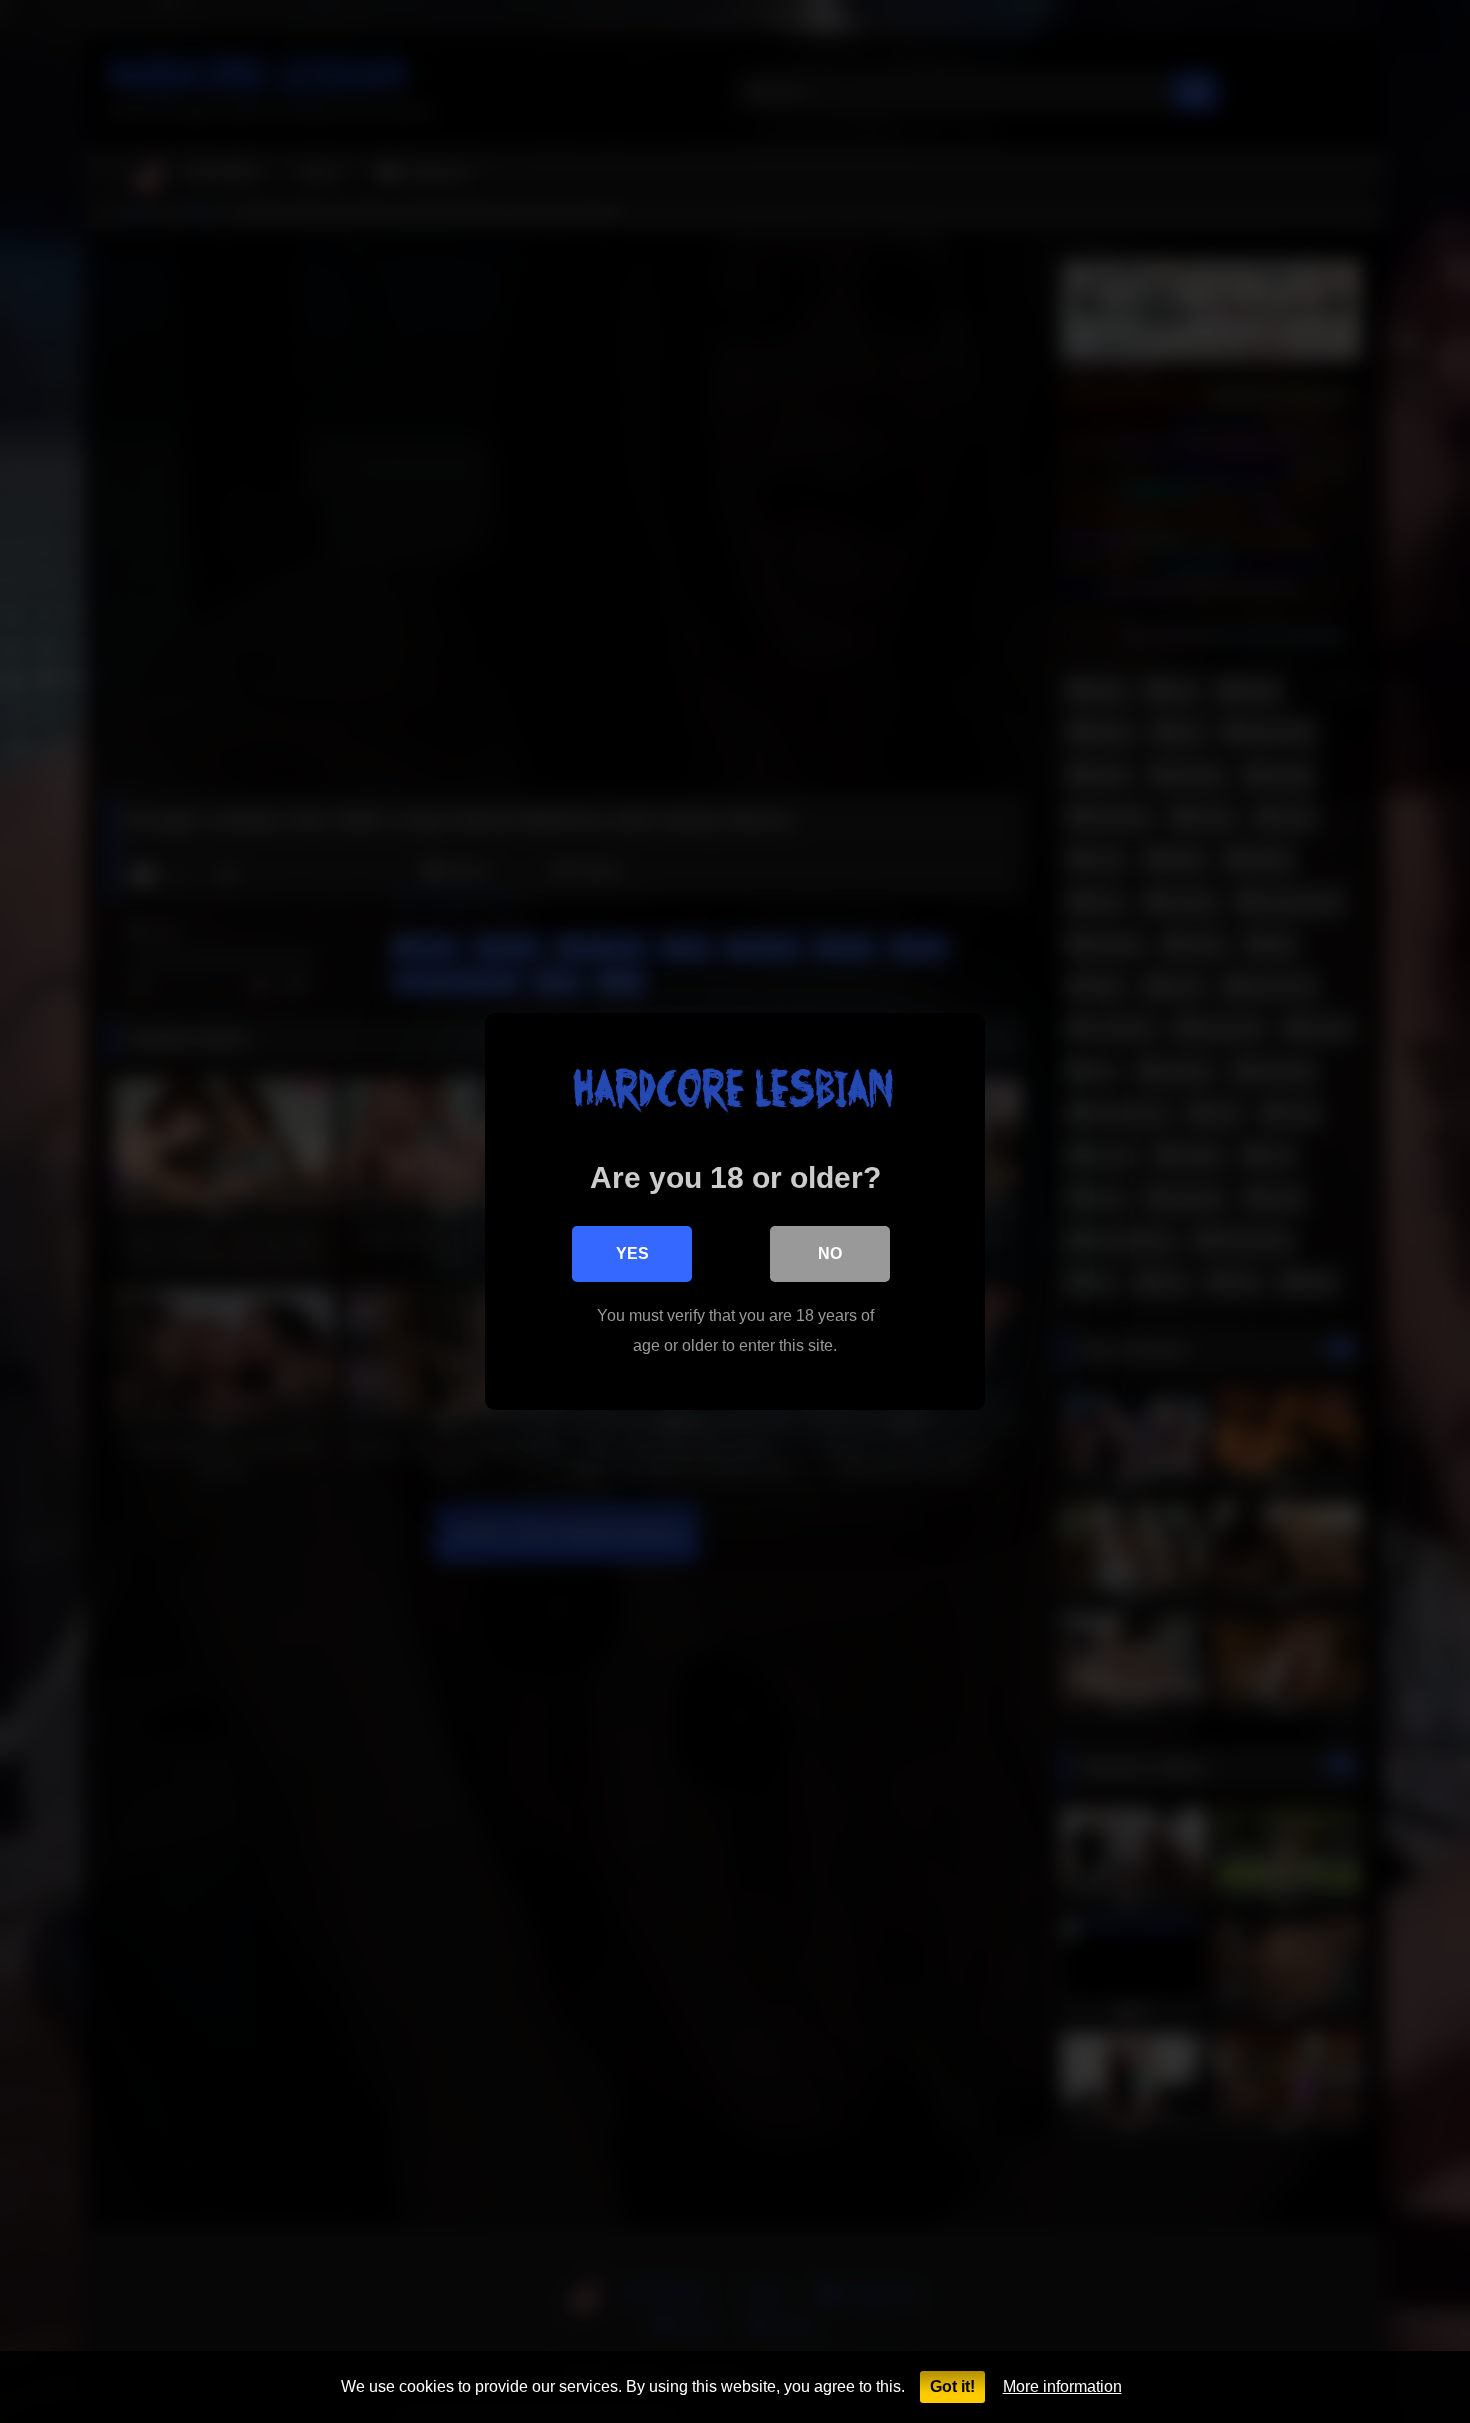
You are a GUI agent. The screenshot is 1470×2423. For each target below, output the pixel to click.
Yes (632, 1253)
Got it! (952, 2386)
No (830, 1253)
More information (1062, 2386)
